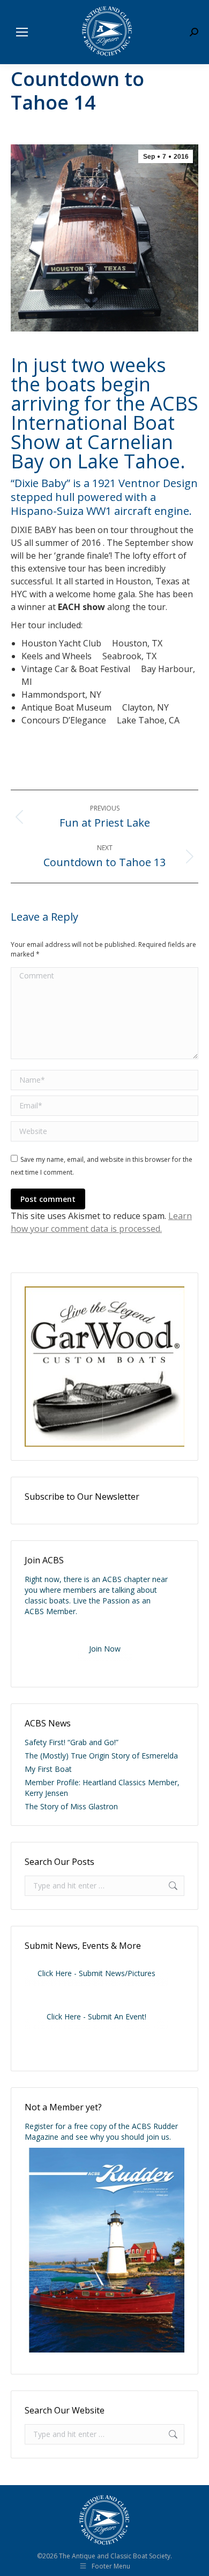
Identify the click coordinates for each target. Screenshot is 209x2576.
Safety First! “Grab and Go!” (72, 1742)
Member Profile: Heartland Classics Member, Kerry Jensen (102, 1788)
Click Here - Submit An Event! (96, 2016)
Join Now (105, 1649)
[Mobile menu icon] (22, 32)
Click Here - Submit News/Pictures (96, 1973)
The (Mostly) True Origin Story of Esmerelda (101, 1756)
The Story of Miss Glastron (71, 1806)
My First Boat (48, 1769)
